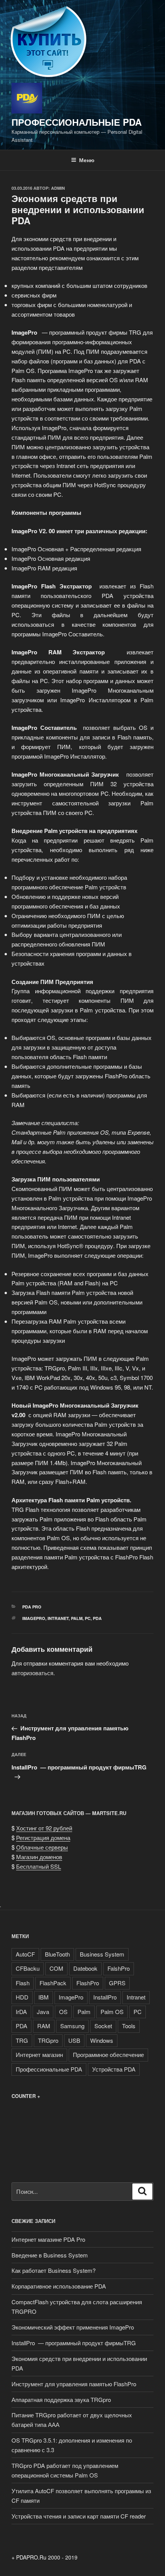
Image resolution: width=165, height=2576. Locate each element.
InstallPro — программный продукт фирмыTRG (74, 2343)
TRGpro (48, 2040)
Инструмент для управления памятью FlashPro (74, 2384)
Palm (77, 1618)
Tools (129, 2026)
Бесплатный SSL (39, 1866)
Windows (102, 2040)
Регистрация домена (43, 1838)
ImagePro (34, 1618)
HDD (22, 1997)
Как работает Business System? (54, 2270)
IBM (44, 1997)
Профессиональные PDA (77, 122)
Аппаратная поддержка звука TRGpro (61, 2399)
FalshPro (119, 1968)
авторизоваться (32, 1673)
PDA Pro (32, 1607)
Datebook (85, 1968)
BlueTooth (57, 1954)
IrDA (21, 2012)
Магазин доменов (39, 1857)
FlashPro (88, 1983)
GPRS (117, 1983)
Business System (102, 1954)
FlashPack (53, 1983)
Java (43, 2012)
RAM (44, 2026)
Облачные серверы (42, 1847)
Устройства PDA (114, 2069)
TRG (22, 2040)
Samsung (72, 2026)
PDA (97, 1618)
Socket (103, 2026)
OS (63, 2012)
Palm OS (112, 2012)
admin (58, 188)
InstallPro (105, 1997)
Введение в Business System (50, 2255)
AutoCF (25, 1954)
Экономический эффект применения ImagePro (73, 2327)
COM (56, 1968)
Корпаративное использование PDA (59, 2286)
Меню (87, 160)
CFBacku (28, 1968)
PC (88, 1618)
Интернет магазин (39, 2054)
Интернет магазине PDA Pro (48, 2239)
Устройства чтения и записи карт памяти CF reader (79, 2516)
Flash (23, 1983)
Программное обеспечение (108, 2054)
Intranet (58, 1618)
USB (74, 2040)
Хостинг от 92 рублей (44, 1828)
